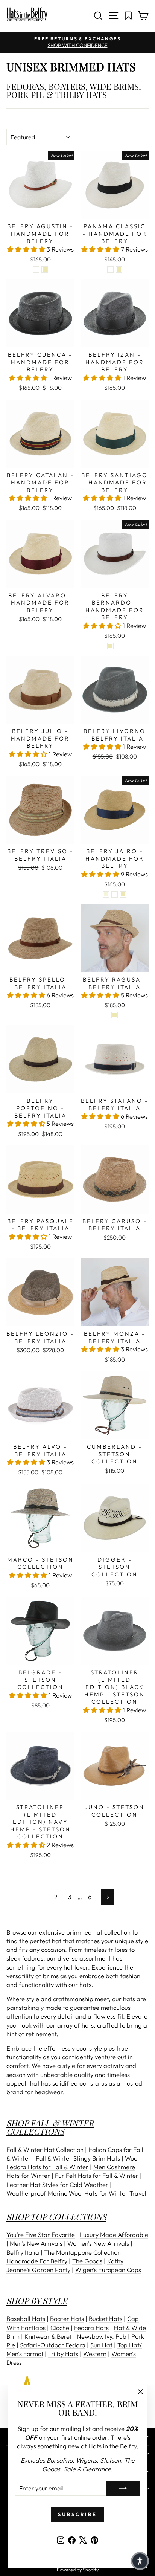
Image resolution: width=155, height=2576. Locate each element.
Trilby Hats (63, 2354)
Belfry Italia (23, 2252)
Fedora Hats (91, 2328)
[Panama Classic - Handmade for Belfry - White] (110, 270)
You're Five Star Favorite (41, 2235)
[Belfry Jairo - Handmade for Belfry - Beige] (106, 894)
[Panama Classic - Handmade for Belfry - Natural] (119, 270)
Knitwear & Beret (48, 2336)
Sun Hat (101, 2345)
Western (95, 2354)
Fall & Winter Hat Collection (45, 2149)
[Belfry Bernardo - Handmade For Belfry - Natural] (110, 646)
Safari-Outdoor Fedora (53, 2345)
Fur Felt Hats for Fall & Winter (97, 2175)
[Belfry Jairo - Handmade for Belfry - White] (115, 894)
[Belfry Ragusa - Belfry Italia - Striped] (123, 1015)
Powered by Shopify (78, 2570)
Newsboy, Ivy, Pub (102, 2336)
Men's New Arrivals (36, 2243)
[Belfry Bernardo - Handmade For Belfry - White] (119, 646)
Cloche (60, 2328)
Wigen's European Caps (108, 2270)
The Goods (87, 2261)
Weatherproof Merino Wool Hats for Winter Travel (76, 2193)
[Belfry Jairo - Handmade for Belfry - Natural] (123, 894)
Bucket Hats (106, 2319)
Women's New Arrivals (98, 2243)
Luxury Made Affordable (114, 2235)
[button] (27, 249)
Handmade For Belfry (37, 2261)
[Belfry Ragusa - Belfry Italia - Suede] (106, 1015)
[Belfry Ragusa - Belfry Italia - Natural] (115, 1015)
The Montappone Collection (82, 2252)
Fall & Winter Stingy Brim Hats (78, 2158)
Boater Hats (67, 2319)
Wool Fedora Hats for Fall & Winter (73, 2162)
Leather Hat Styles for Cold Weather (57, 2184)
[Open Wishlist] (128, 16)
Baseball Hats (26, 2319)
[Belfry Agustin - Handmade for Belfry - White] (36, 270)
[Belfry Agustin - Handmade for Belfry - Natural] (45, 270)
